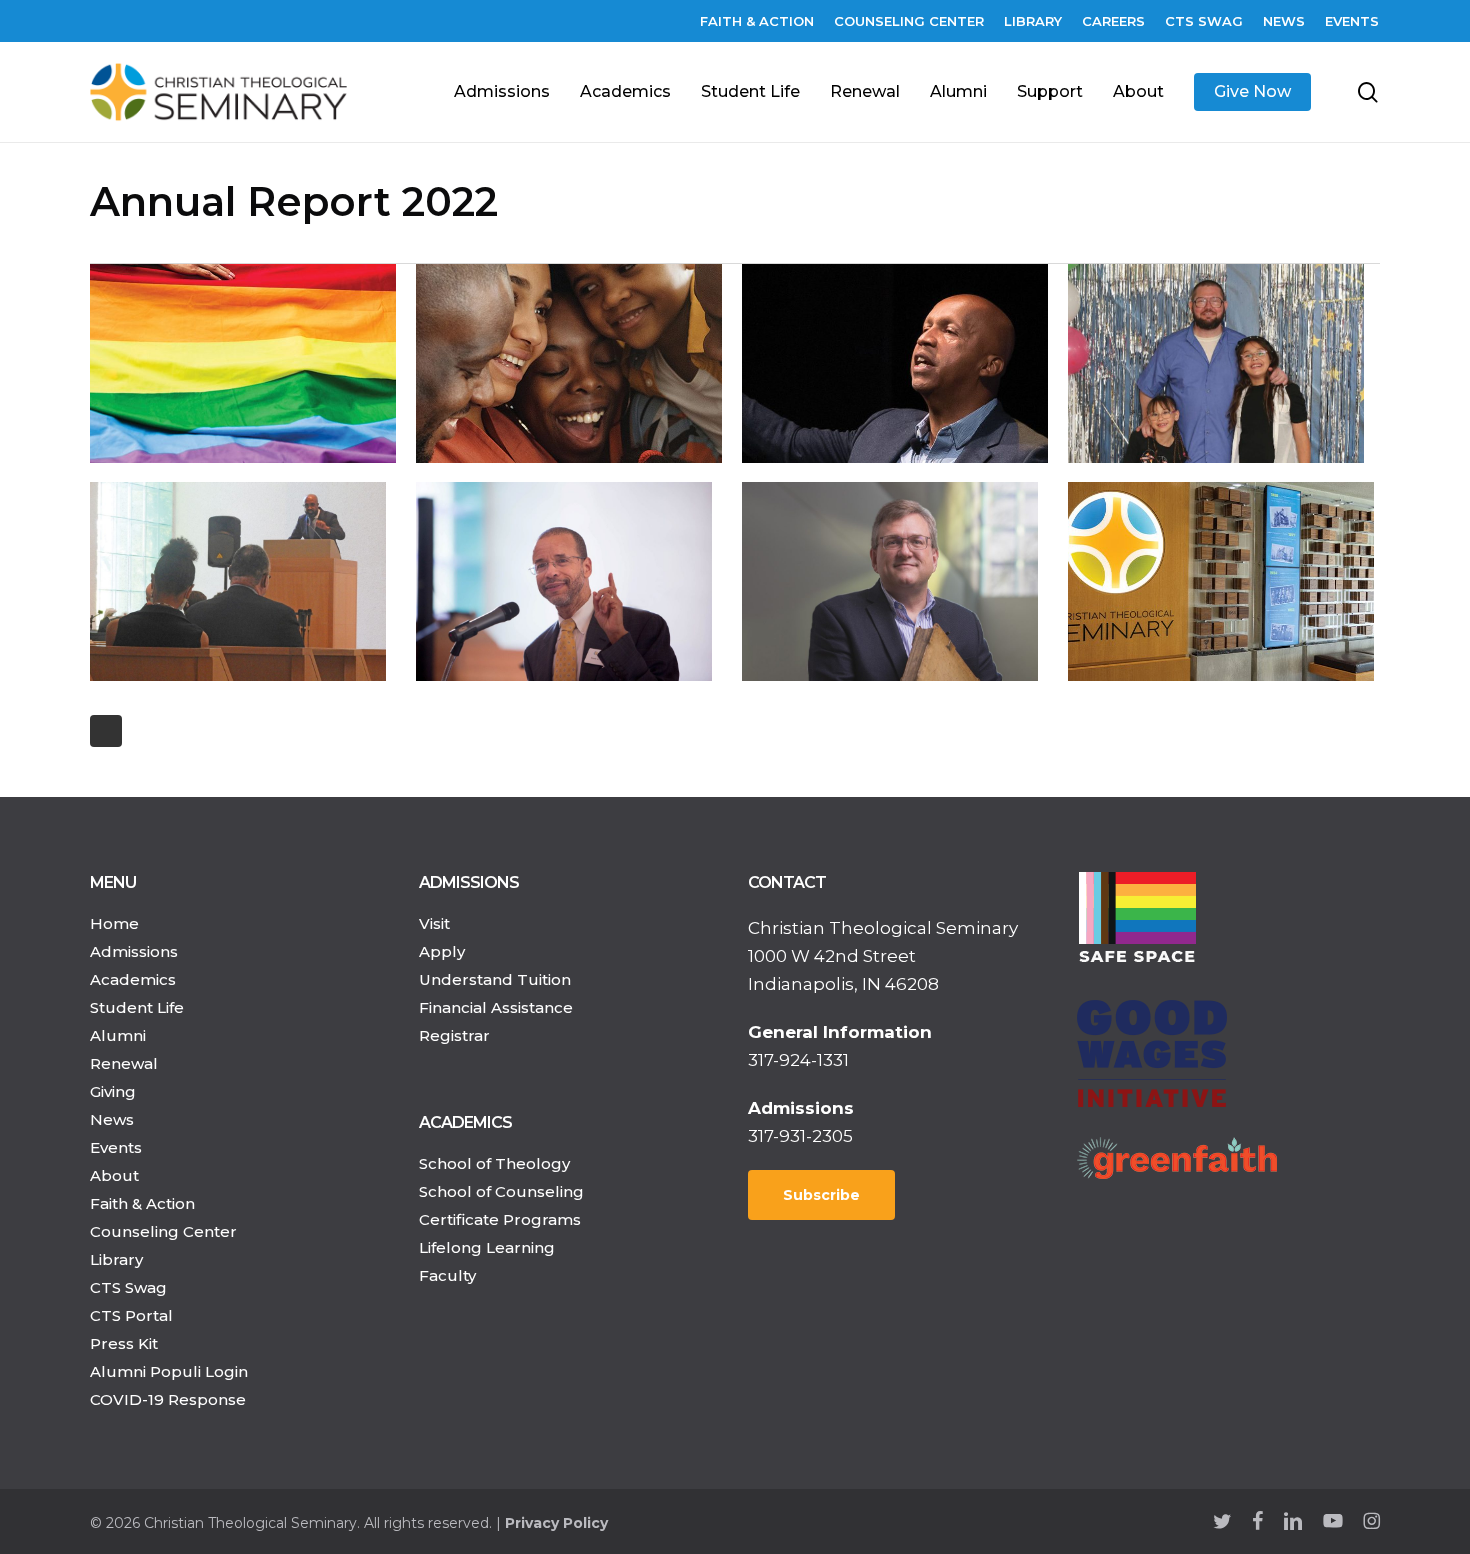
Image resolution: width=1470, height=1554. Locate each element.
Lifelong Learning (487, 1247)
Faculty (447, 1275)
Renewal (124, 1063)
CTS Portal (131, 1315)
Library (116, 1259)
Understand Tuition (495, 979)
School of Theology (494, 1163)
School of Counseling (501, 1191)
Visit (434, 923)
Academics (133, 979)
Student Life (137, 1007)
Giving (113, 1091)
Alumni (118, 1035)
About (114, 1175)
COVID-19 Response (168, 1399)
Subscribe (821, 1195)
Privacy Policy (556, 1523)
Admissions (134, 951)
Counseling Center (163, 1231)
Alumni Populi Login (169, 1371)
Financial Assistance (496, 1007)
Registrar (454, 1035)
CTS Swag (128, 1287)
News (112, 1119)
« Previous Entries (106, 731)
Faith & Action (142, 1203)
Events (116, 1147)
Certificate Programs (500, 1219)
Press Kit (124, 1343)
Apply (442, 951)
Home (114, 923)
